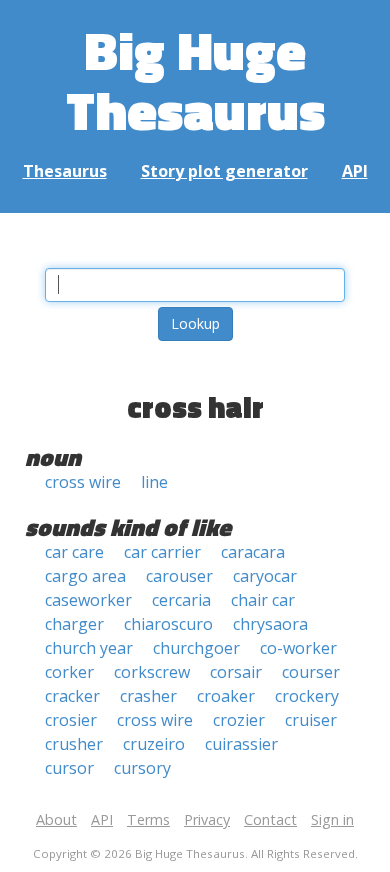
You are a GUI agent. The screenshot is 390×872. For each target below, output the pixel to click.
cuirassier (241, 744)
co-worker (298, 648)
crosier (71, 720)
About (56, 819)
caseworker (88, 600)
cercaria (181, 600)
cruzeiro (154, 744)
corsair (236, 672)
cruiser (311, 720)
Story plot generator (224, 171)
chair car (263, 600)
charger (74, 624)
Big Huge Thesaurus (195, 79)
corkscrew (152, 672)
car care (74, 552)
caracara (253, 552)
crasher (148, 696)
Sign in (332, 819)
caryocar (265, 576)
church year (89, 648)
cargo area (85, 576)
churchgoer (196, 648)
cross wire (83, 482)
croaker (226, 696)
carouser (179, 576)
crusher (74, 744)
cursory (142, 768)
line (154, 482)
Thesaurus (65, 171)
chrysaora (270, 624)
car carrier (162, 552)
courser (311, 672)
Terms (148, 819)
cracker (72, 696)
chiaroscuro (168, 624)
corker (69, 672)
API (355, 171)
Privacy (207, 819)
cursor (69, 768)
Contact (270, 819)
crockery (307, 696)
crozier (239, 720)
